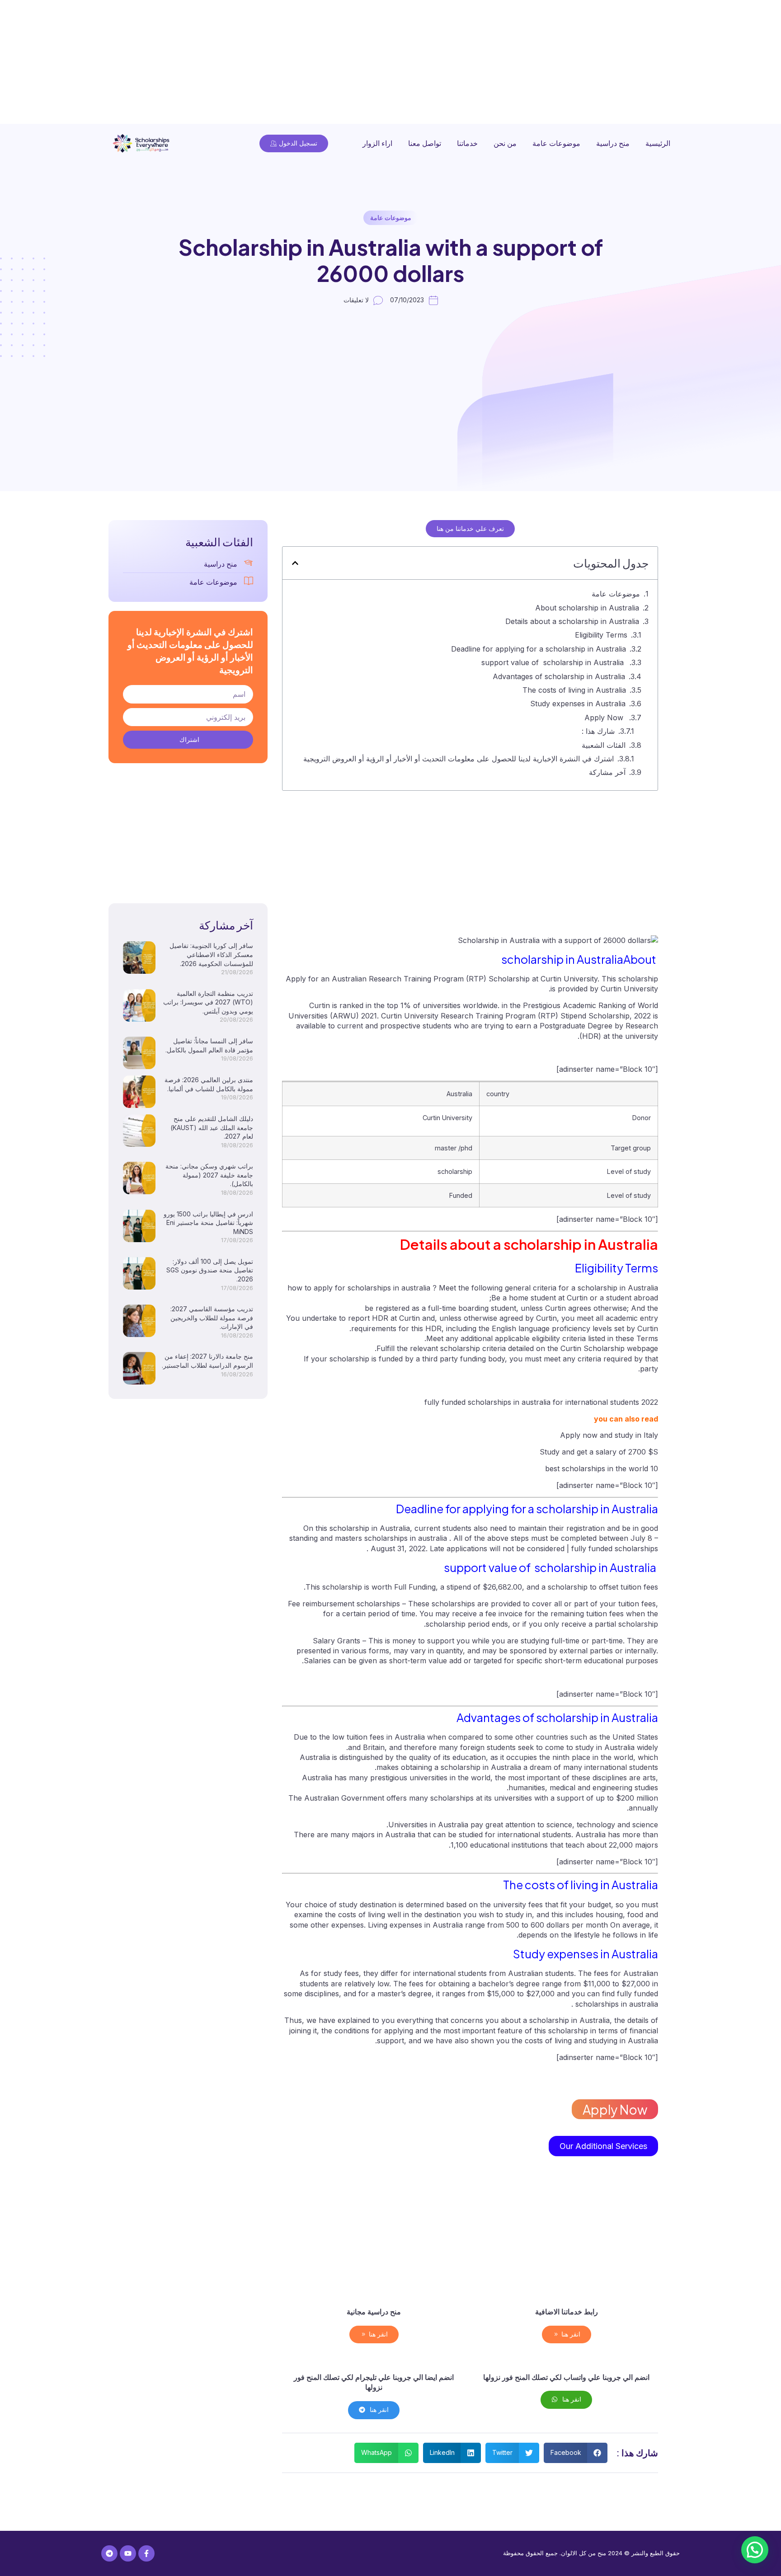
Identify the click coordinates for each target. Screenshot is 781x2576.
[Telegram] (109, 2553)
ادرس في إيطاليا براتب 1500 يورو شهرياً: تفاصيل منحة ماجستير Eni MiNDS (208, 1223)
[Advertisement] (510, 63)
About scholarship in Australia (587, 608)
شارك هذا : (598, 731)
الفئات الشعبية (604, 745)
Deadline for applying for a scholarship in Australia (539, 649)
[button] (295, 563)
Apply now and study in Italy (609, 1435)
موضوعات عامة (556, 143)
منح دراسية (613, 143)
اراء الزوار (377, 143)
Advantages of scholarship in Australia (559, 676)
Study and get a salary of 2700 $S (599, 1452)
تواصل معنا (425, 143)
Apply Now (604, 718)
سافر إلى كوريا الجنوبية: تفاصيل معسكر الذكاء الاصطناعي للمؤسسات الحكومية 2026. (211, 954)
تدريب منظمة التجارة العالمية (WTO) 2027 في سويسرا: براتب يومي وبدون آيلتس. (208, 1002)
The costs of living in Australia (574, 690)
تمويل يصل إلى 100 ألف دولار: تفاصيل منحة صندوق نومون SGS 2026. (210, 1270)
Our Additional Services (603, 2146)
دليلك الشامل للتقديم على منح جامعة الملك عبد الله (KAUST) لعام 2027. (212, 1127)
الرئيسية (658, 143)
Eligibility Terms (601, 635)
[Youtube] (128, 2553)
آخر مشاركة (607, 772)
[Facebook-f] (146, 2553)
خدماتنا (467, 143)
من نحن (505, 143)
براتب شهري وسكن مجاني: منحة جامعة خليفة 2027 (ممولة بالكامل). (209, 1175)
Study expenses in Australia (578, 704)
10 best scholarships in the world (602, 1469)
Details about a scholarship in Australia (572, 621)
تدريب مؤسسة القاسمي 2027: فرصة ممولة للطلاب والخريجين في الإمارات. (212, 1318)
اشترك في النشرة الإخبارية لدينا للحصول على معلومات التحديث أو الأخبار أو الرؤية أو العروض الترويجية (459, 759)
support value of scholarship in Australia (554, 662)
